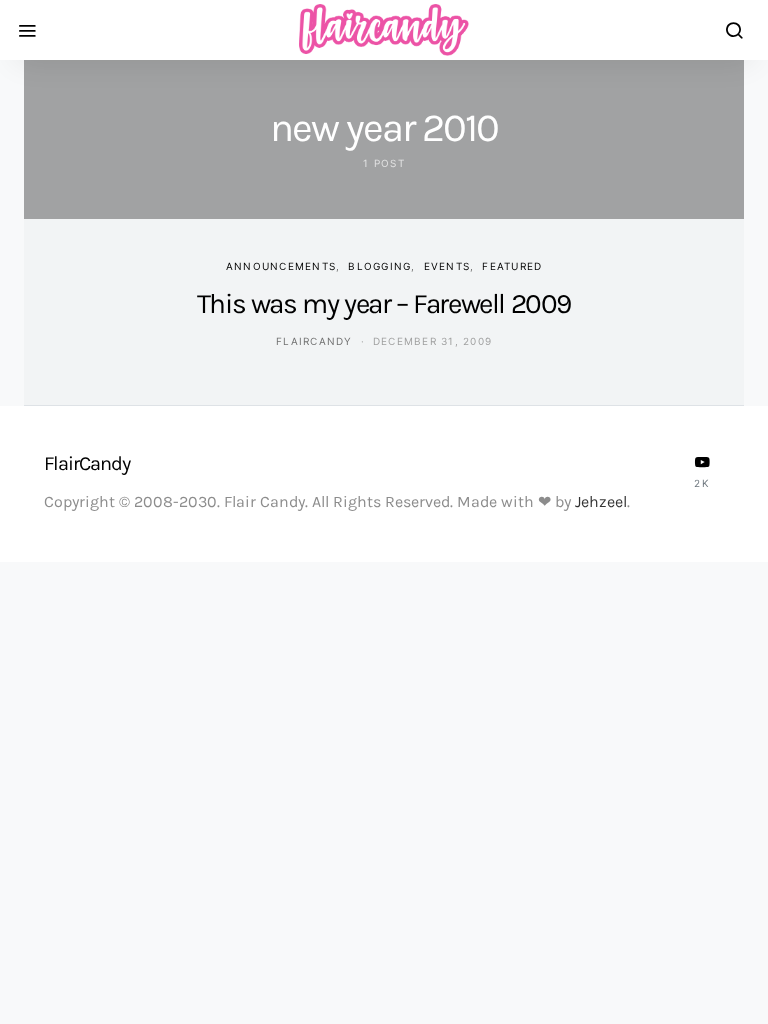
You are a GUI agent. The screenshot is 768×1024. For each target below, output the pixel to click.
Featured (512, 266)
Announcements (281, 266)
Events (447, 266)
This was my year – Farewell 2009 (384, 303)
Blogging (379, 266)
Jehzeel (601, 501)
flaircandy (314, 341)
